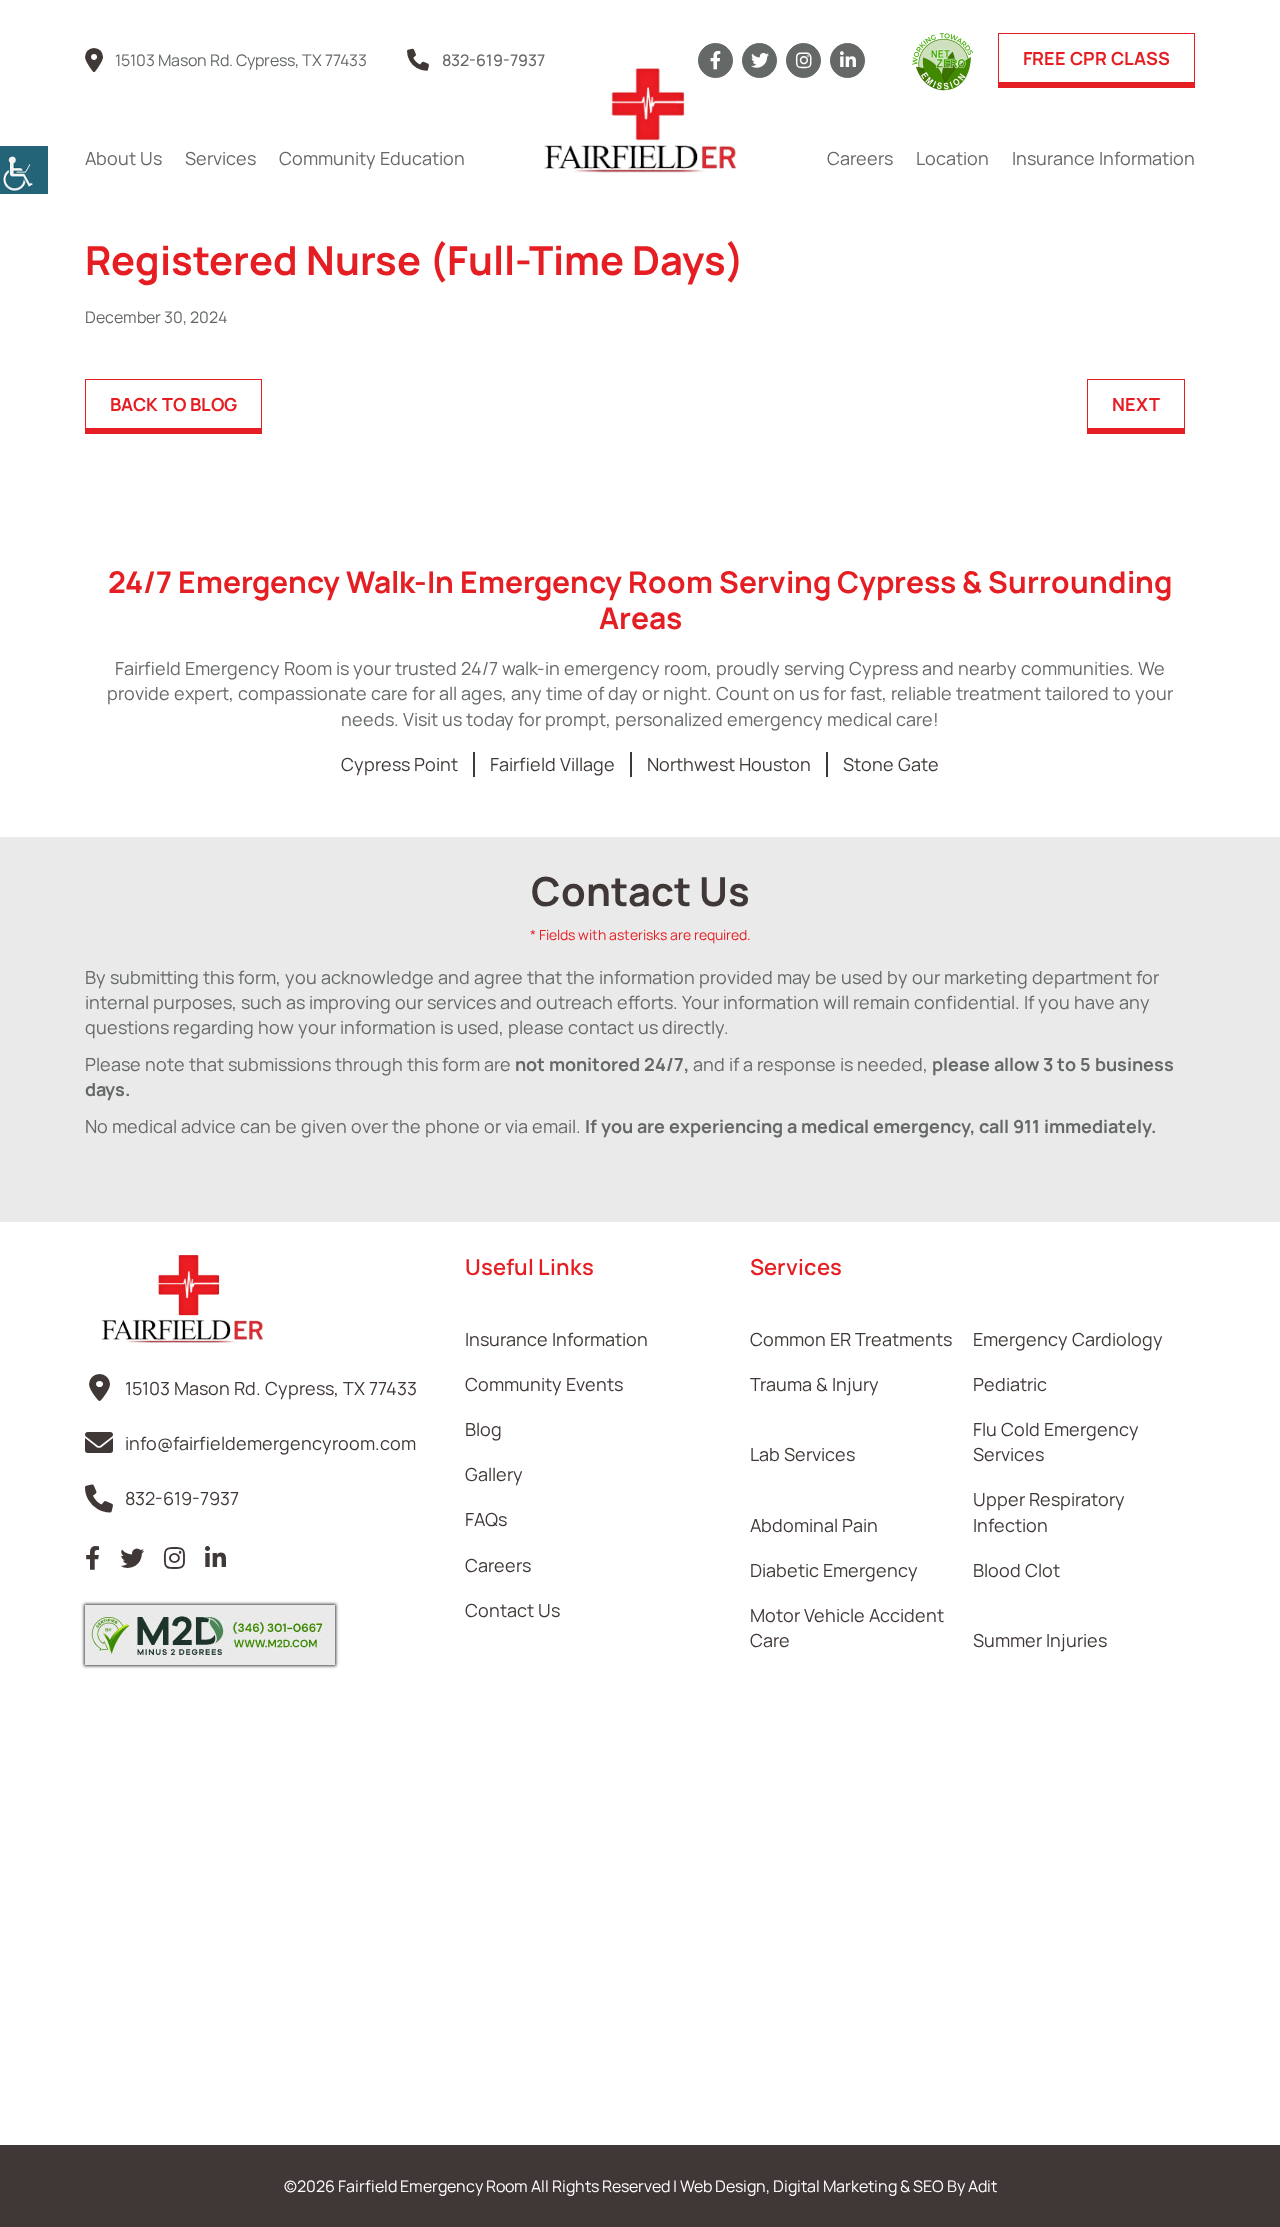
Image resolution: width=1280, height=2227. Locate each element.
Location (952, 158)
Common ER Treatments (851, 1339)
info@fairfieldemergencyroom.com (270, 1443)
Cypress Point (399, 764)
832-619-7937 (493, 60)
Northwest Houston (729, 764)
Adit (982, 2186)
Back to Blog (173, 404)
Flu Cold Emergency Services (1056, 1441)
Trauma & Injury (814, 1384)
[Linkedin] (847, 60)
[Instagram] (803, 60)
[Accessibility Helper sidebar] (24, 170)
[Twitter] (759, 60)
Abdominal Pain (814, 1525)
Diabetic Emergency (834, 1570)
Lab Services (802, 1454)
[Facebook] (715, 60)
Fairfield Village (552, 764)
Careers (860, 158)
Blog (483, 1429)
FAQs (486, 1519)
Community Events (544, 1384)
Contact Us (512, 1610)
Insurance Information (1103, 158)
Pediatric (1010, 1384)
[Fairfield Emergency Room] (640, 120)
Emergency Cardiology (1068, 1339)
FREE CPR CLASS (1096, 58)
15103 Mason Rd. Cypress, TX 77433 (241, 60)
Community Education (372, 158)
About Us (123, 158)
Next (1136, 404)
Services (220, 158)
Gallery (494, 1474)
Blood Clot (1016, 1570)
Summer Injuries (1040, 1640)
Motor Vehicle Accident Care (847, 1627)
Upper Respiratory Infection (1049, 1511)
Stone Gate (891, 764)
